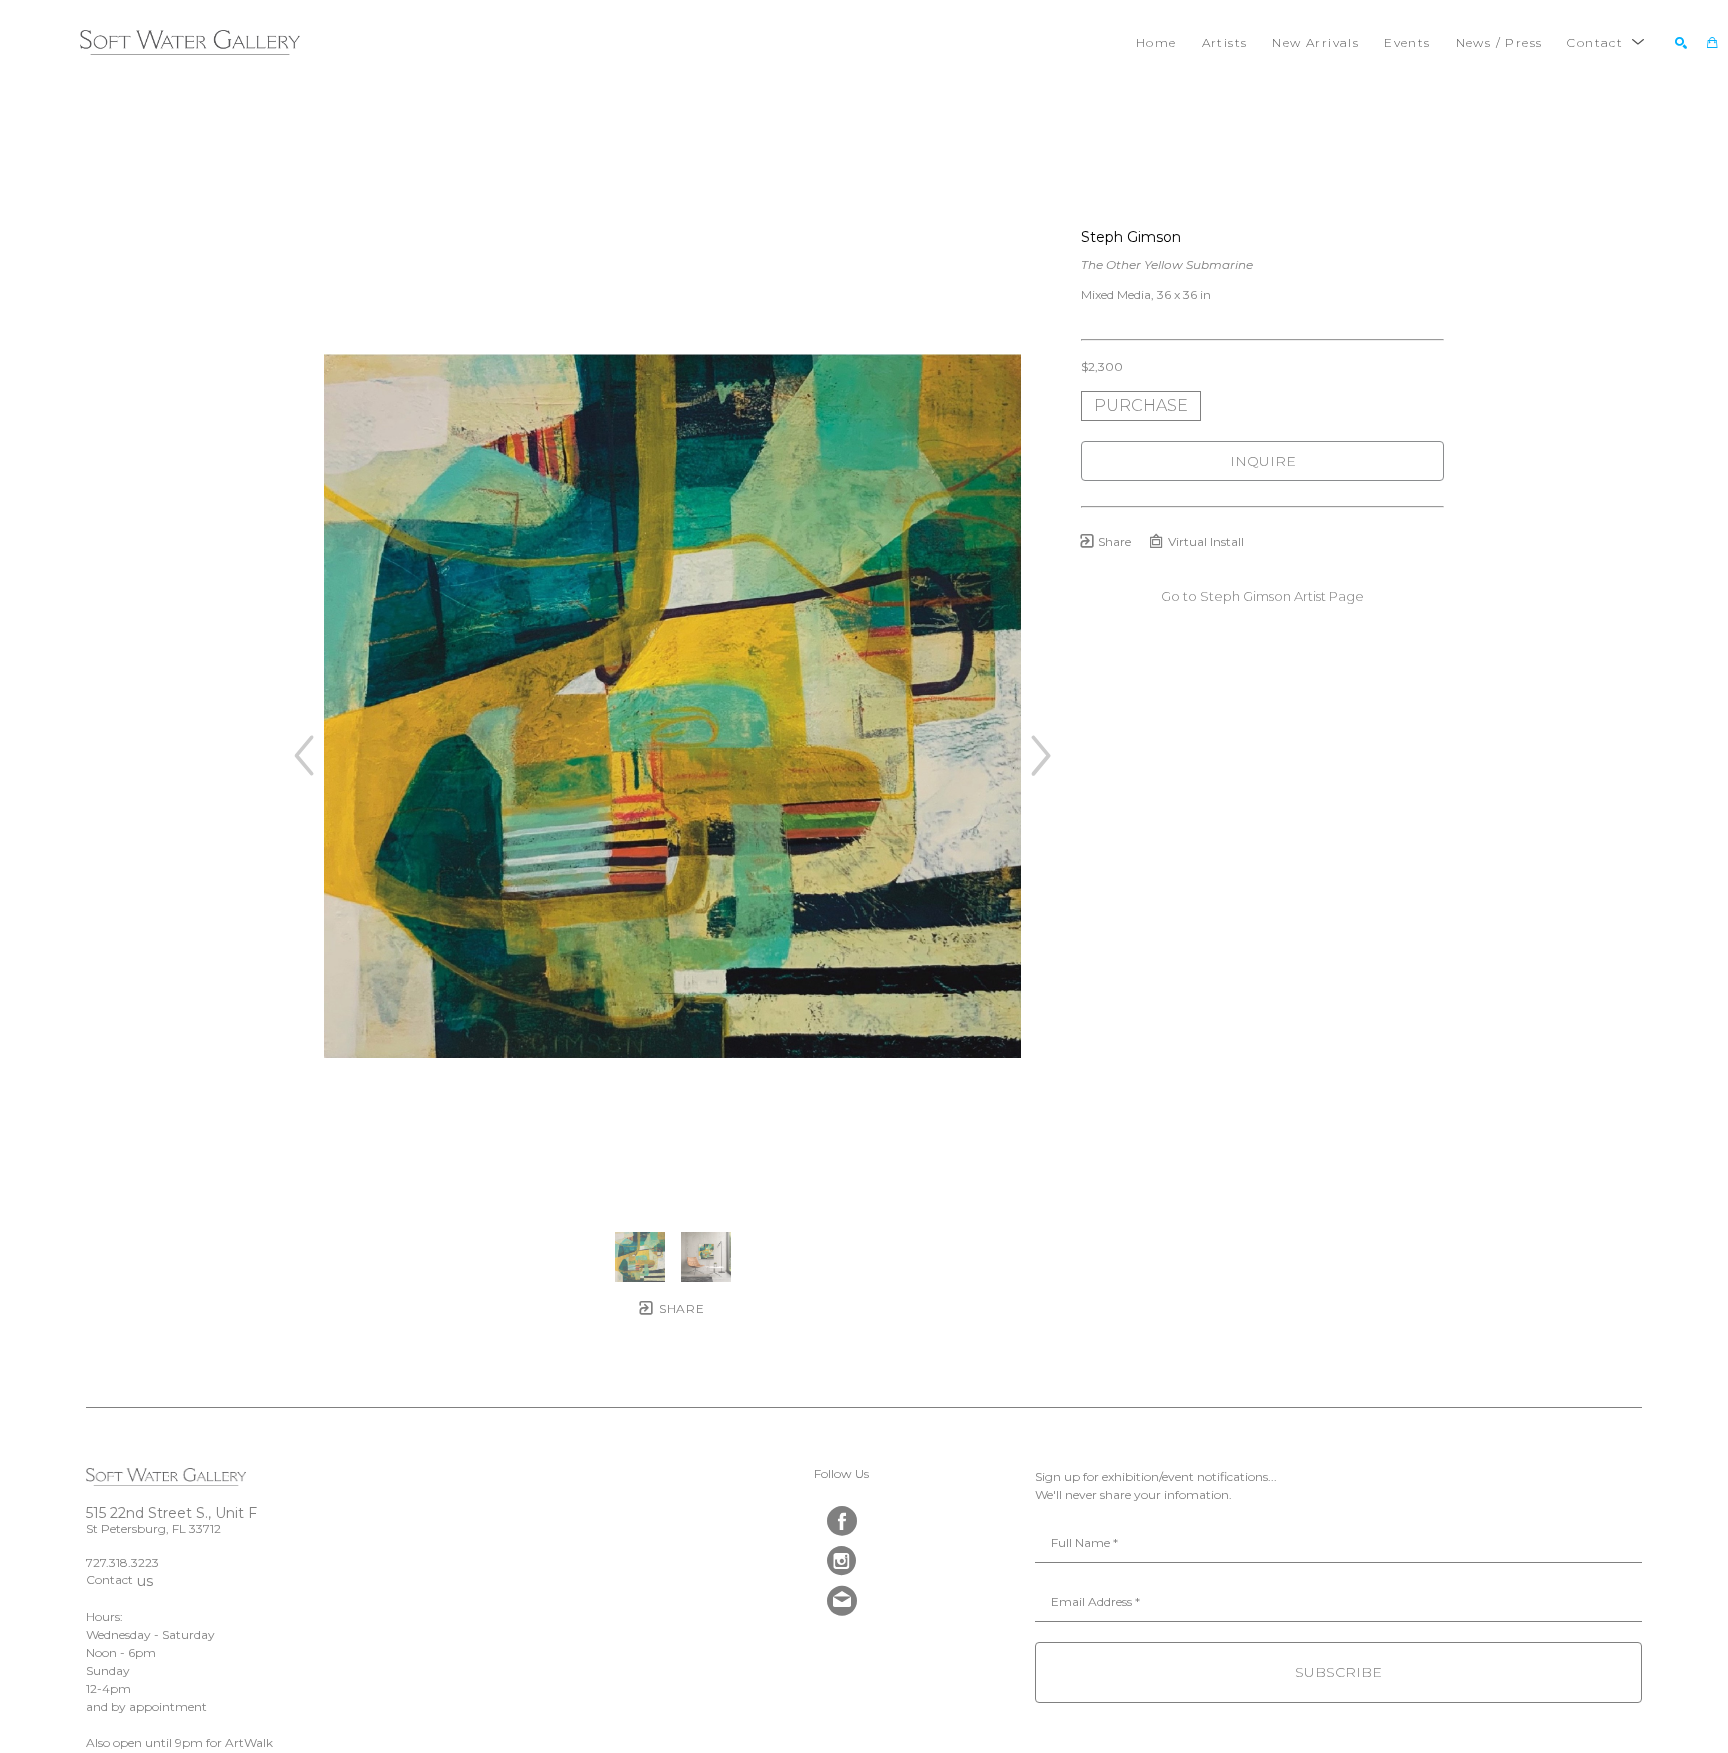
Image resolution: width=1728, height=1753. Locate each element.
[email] (842, 1601)
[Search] (1681, 43)
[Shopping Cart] (1712, 43)
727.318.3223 (122, 1562)
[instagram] (842, 1561)
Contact (109, 1579)
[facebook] (842, 1521)
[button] (1606, 42)
